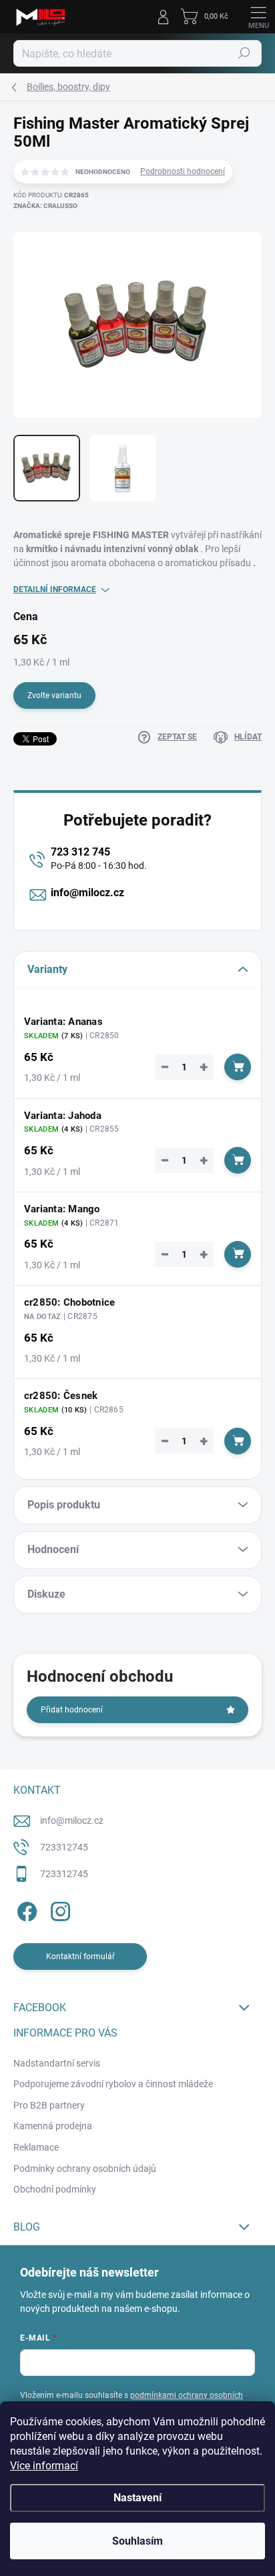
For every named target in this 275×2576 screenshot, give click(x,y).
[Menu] (258, 17)
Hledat (244, 53)
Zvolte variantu (54, 696)
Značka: (45, 206)
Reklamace (36, 2147)
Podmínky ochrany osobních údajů (85, 2169)
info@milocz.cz (87, 893)
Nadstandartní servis (57, 2063)
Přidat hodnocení (72, 1710)
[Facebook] (25, 1909)
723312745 (64, 1847)
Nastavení (137, 2498)
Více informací (44, 2466)
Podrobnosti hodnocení (183, 171)
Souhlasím (137, 2541)
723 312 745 (80, 852)
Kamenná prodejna (53, 2126)
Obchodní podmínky (55, 2189)
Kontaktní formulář (80, 1957)
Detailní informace (55, 589)
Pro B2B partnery (49, 2105)
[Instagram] (58, 1909)
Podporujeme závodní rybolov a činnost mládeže (113, 2084)
